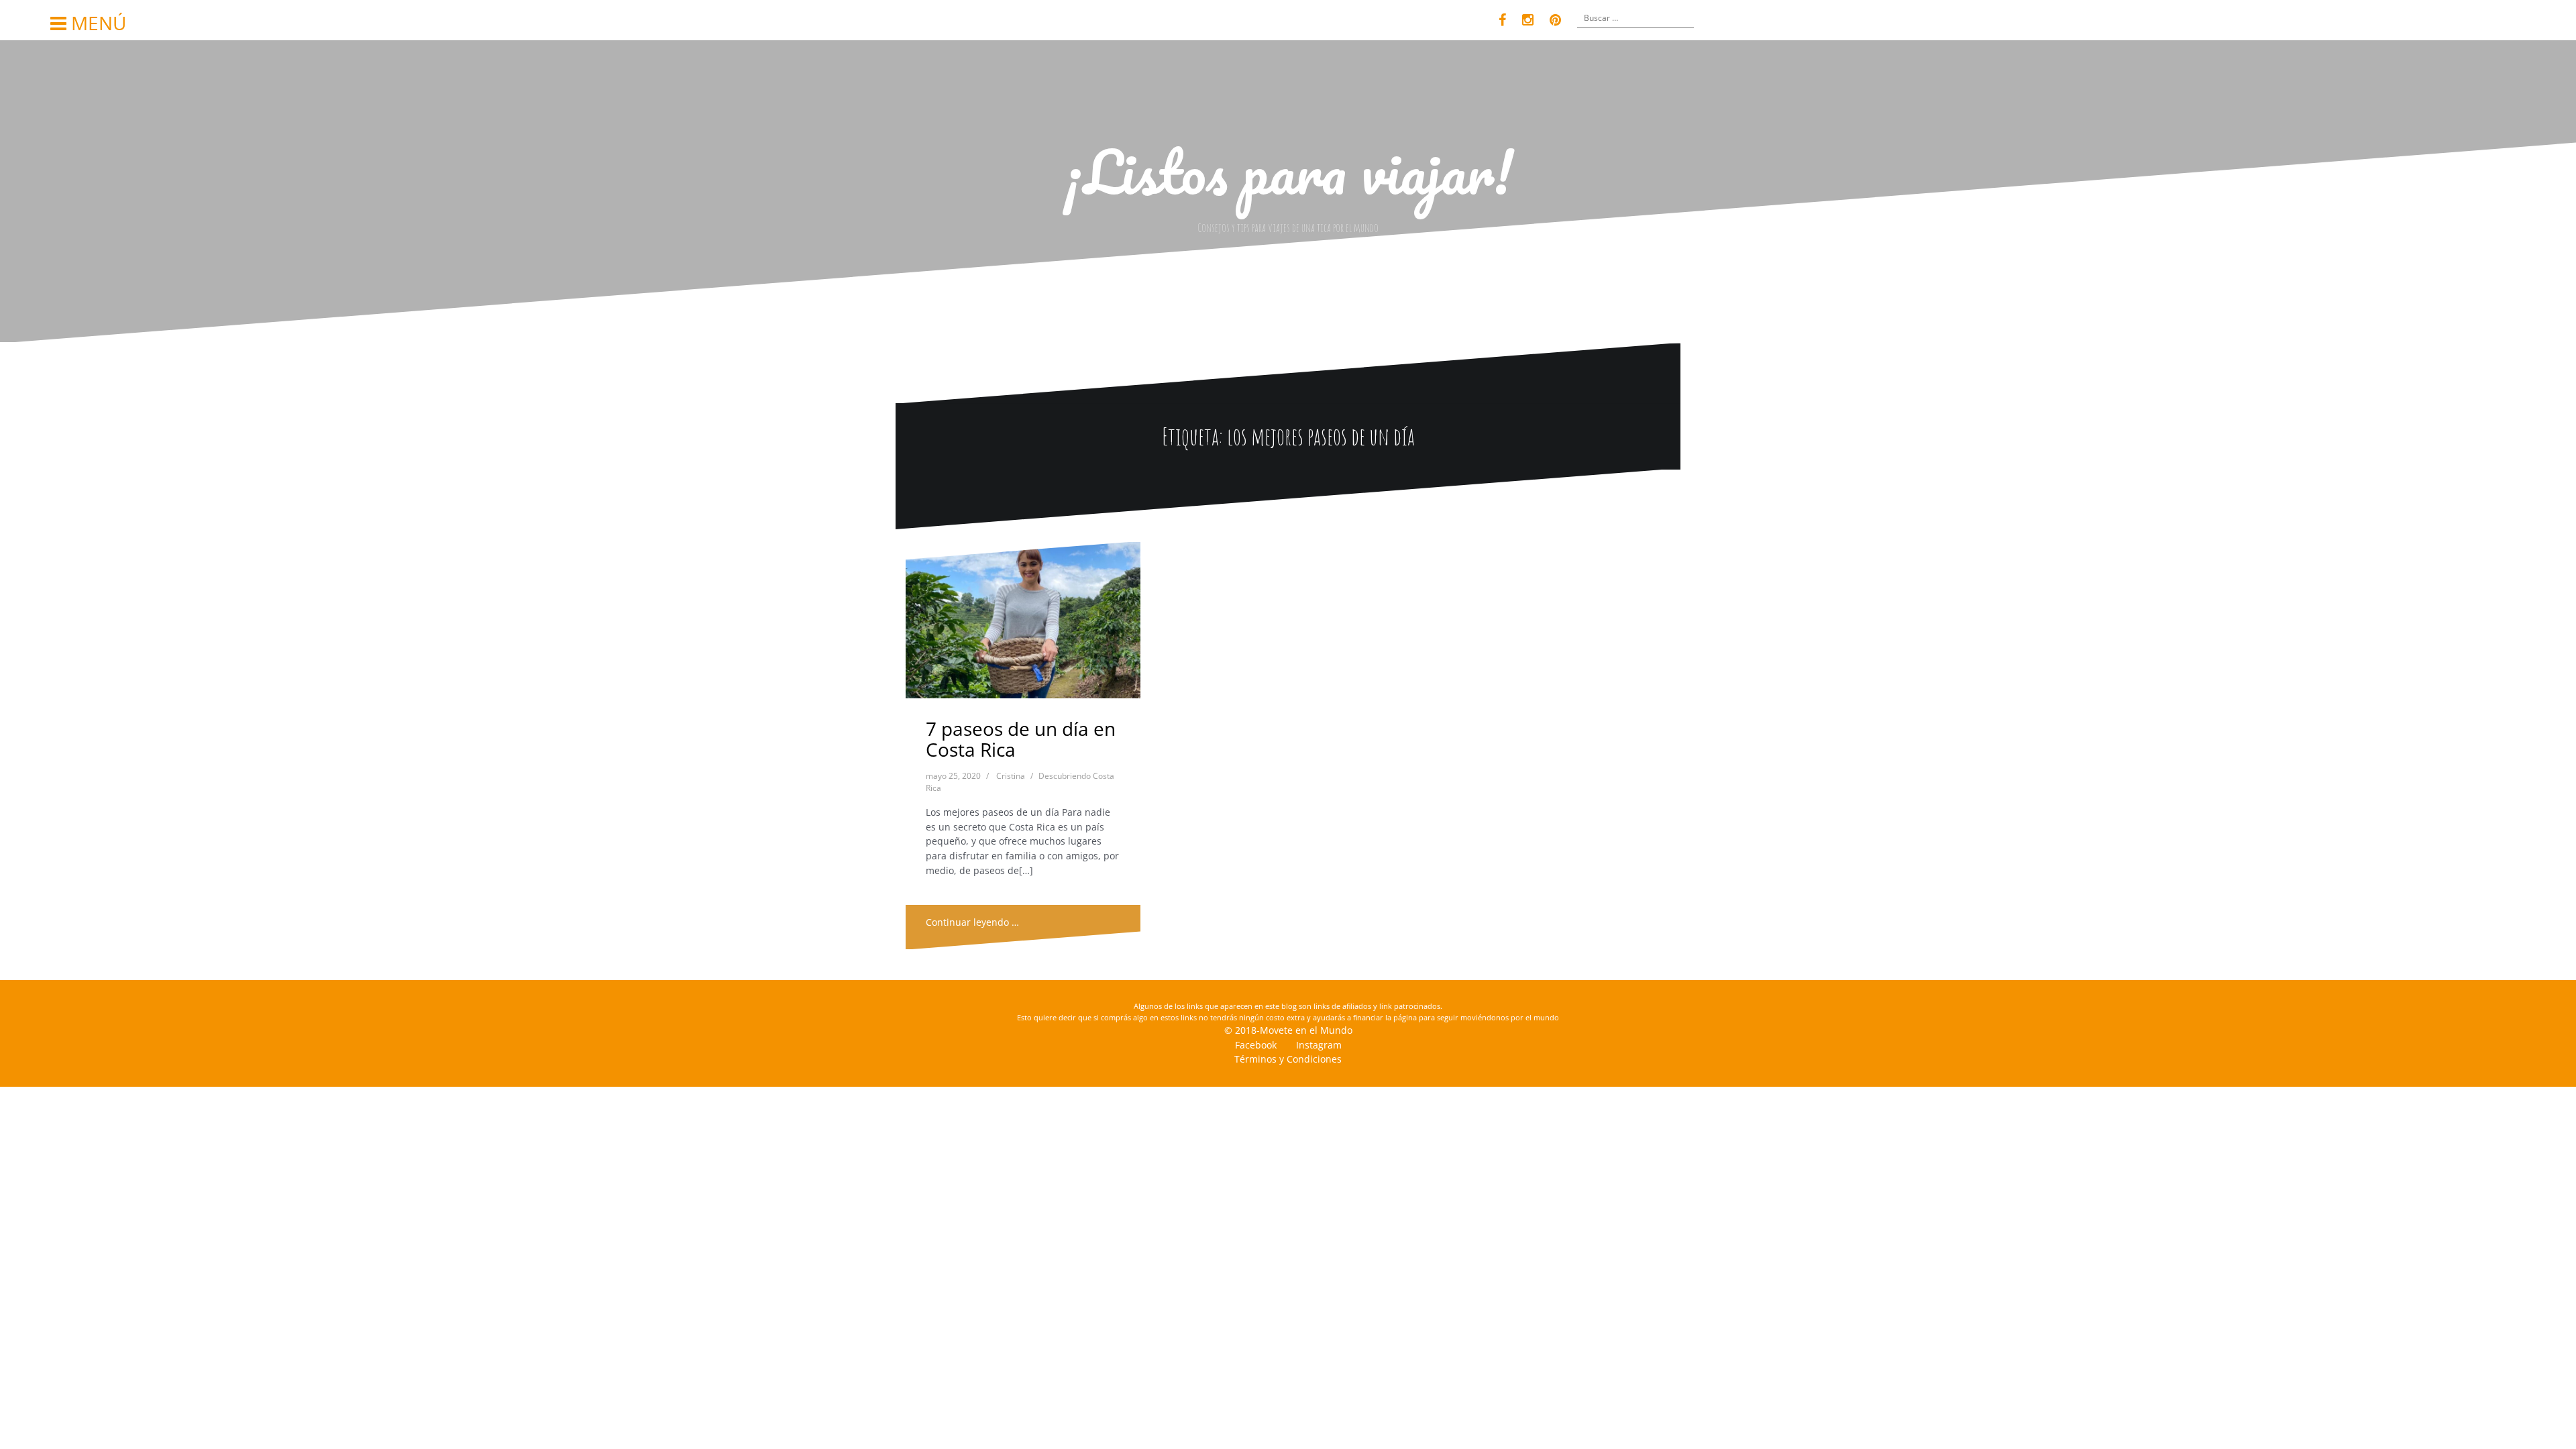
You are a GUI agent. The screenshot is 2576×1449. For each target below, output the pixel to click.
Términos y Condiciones (1288, 1059)
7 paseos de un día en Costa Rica (1021, 739)
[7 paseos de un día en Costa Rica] (1023, 624)
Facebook (1256, 1045)
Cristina (1011, 776)
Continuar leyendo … (972, 922)
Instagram (1319, 1045)
